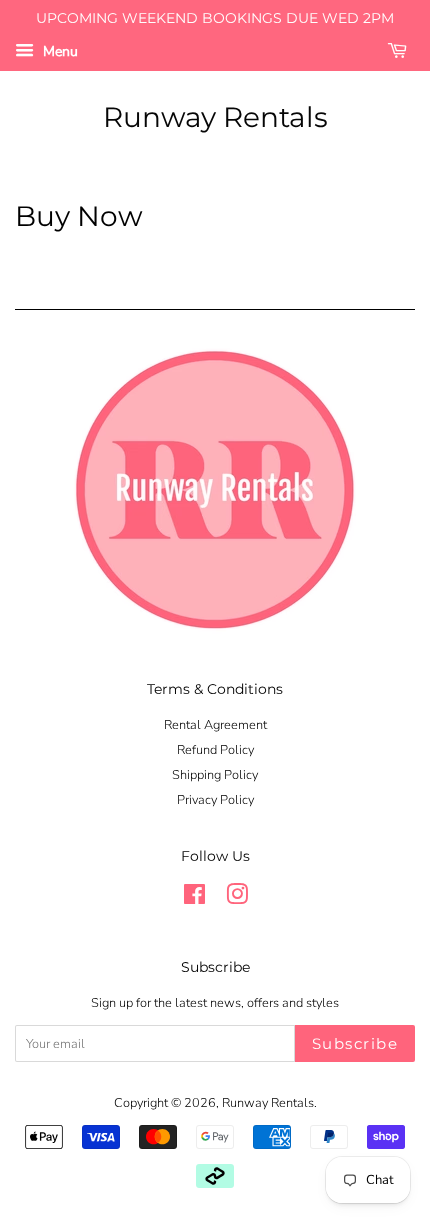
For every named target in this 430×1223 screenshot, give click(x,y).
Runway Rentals (215, 117)
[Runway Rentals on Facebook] (194, 899)
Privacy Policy (215, 800)
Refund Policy (215, 750)
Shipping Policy (215, 775)
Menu (58, 51)
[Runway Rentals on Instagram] (237, 899)
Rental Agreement (215, 725)
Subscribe (355, 1043)
